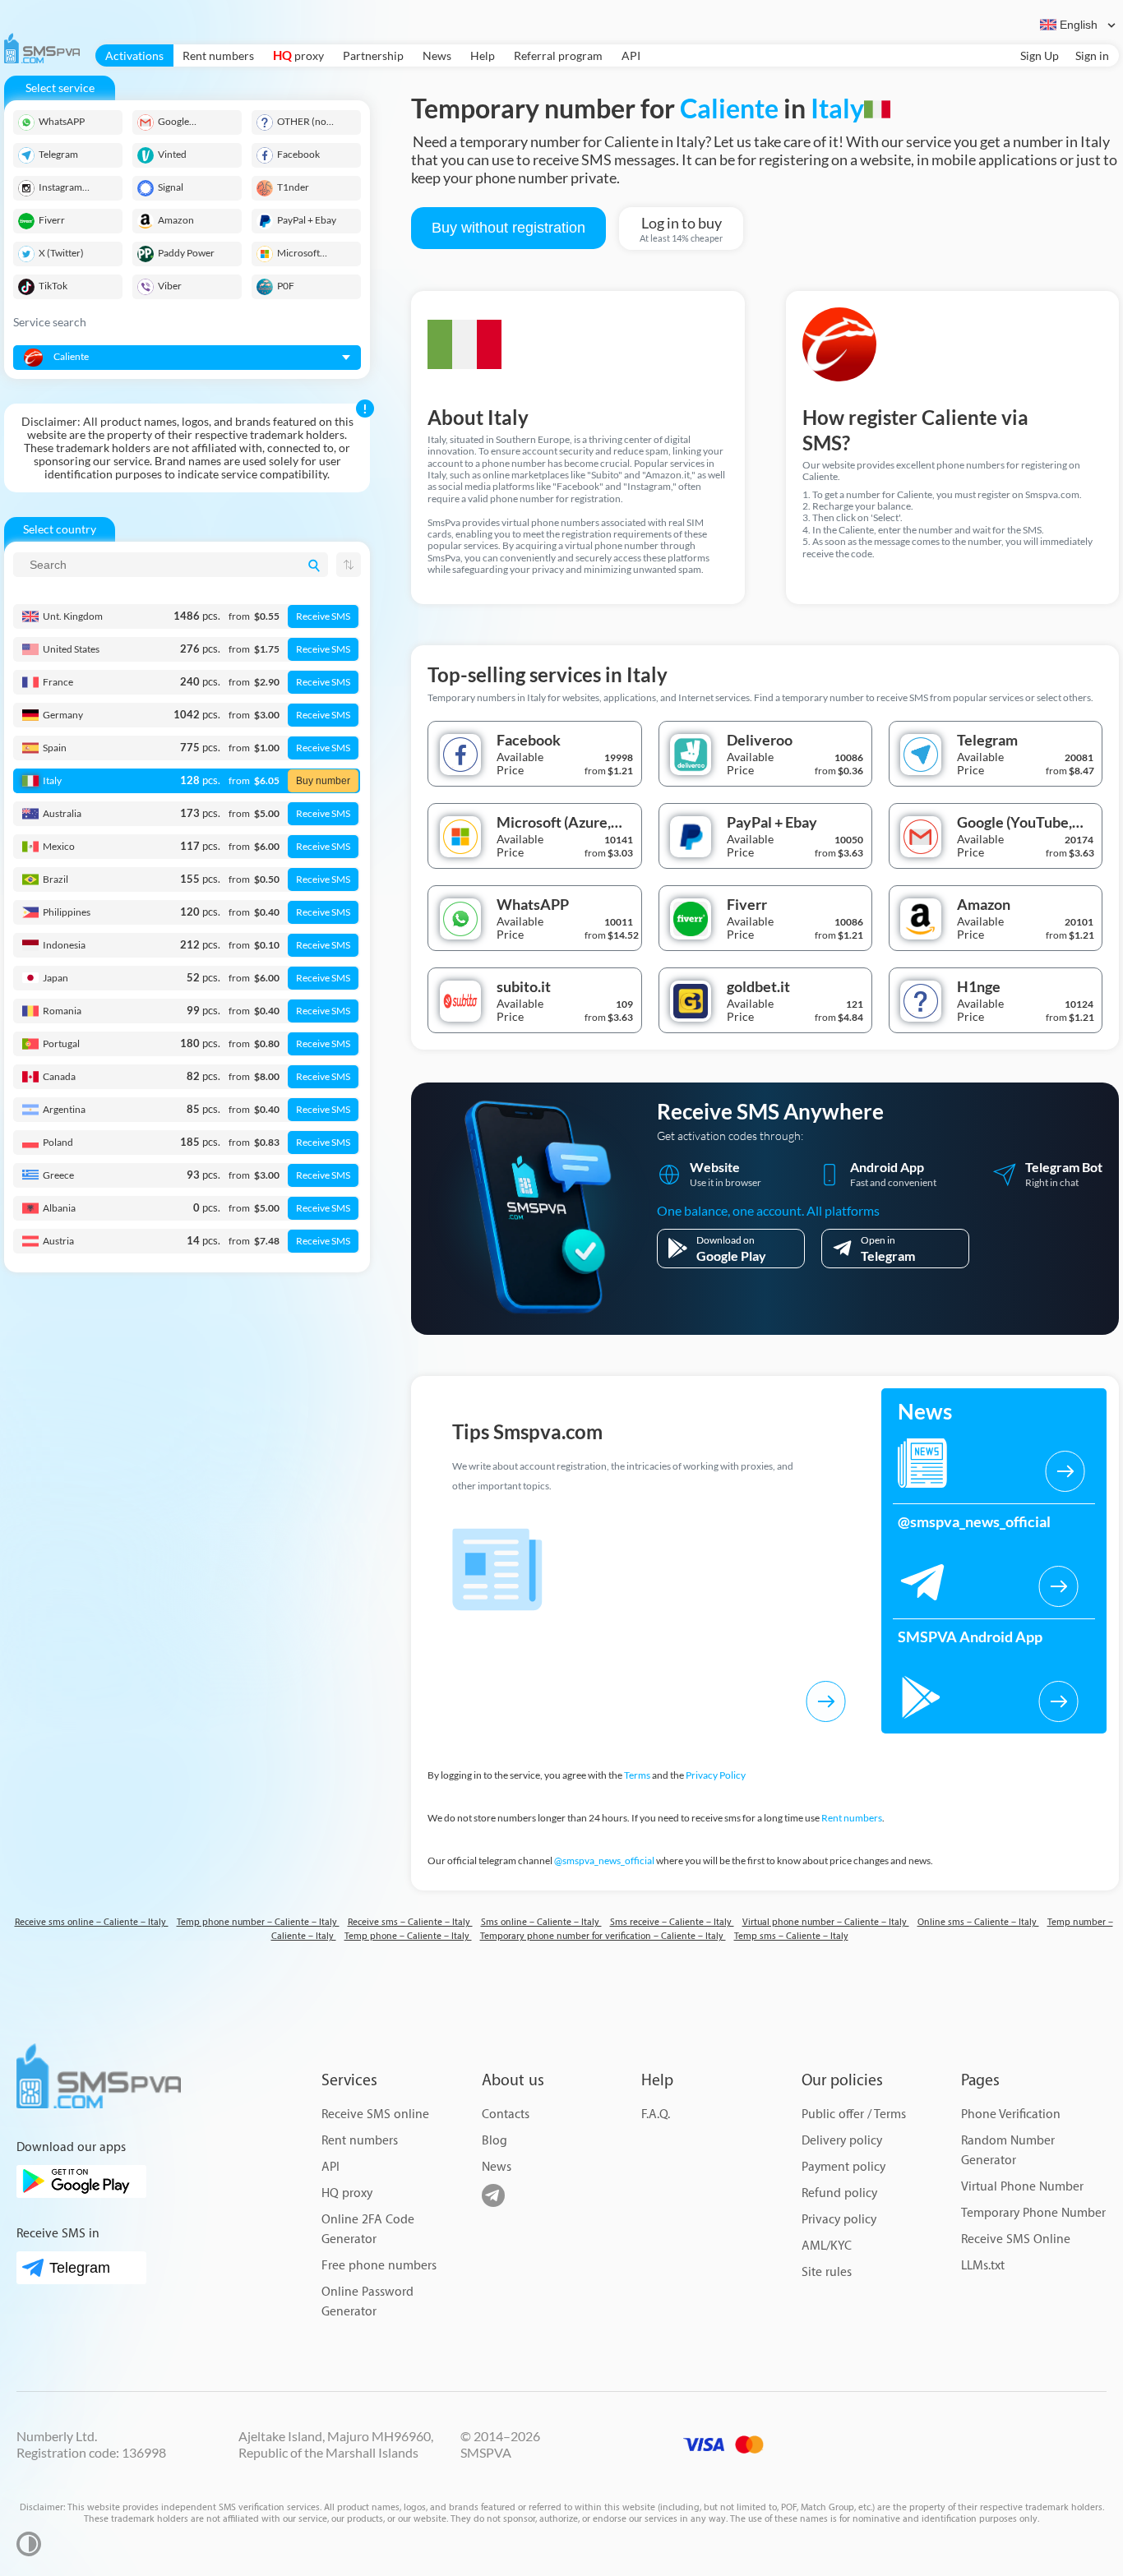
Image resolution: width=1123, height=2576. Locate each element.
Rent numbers (218, 55)
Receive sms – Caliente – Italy (410, 1922)
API (631, 55)
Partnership (373, 55)
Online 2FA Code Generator (368, 2230)
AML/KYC (827, 2246)
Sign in (1092, 55)
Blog (494, 2141)
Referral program (558, 55)
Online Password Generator (367, 2302)
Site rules (827, 2272)
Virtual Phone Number (1022, 2187)
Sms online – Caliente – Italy (541, 1922)
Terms (637, 1775)
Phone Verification (1011, 2114)
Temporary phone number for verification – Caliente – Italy (603, 1936)
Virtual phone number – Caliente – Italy (826, 1922)
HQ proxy (347, 2193)
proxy (298, 55)
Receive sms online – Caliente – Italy (92, 1922)
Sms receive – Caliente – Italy (672, 1922)
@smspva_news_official (604, 1860)
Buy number (323, 781)
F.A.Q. (656, 2114)
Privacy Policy (716, 1775)
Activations (134, 55)
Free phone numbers (379, 2266)
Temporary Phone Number (1033, 2213)
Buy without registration (508, 228)
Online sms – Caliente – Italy (978, 1922)
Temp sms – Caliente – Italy (791, 1936)
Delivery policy (842, 2141)
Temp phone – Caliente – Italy (408, 1936)
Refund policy (839, 2193)
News (437, 55)
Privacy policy (839, 2220)
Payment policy (843, 2167)
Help (483, 55)
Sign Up (1040, 55)
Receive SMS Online (1016, 2239)
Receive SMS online (375, 2114)
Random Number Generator (1008, 2151)
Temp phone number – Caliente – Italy (258, 1922)
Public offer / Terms (854, 2114)
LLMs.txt (983, 2266)
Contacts (506, 2114)
